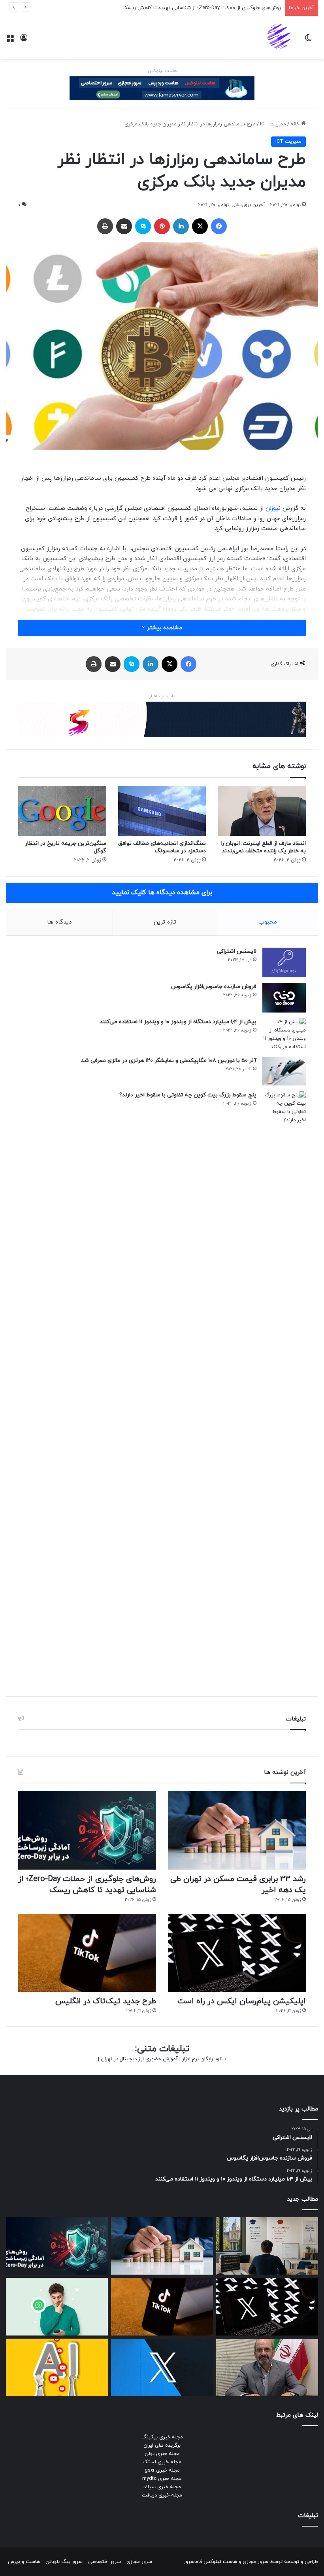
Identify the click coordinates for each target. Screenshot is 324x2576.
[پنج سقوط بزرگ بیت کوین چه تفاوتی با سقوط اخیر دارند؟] (284, 1388)
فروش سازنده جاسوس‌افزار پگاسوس (214, 987)
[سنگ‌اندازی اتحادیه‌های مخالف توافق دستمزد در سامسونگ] (162, 811)
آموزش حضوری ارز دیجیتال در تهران (139, 2059)
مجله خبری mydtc (162, 2479)
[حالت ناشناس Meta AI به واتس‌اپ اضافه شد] (57, 2307)
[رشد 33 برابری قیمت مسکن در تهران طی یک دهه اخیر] (237, 1830)
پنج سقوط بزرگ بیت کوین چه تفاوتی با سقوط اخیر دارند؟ (188, 1095)
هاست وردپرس (24, 2562)
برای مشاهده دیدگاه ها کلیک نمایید (162, 893)
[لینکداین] (181, 226)
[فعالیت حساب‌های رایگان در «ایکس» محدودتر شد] (162, 2368)
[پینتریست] (162, 226)
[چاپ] (105, 226)
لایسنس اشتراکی (237, 951)
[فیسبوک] (219, 226)
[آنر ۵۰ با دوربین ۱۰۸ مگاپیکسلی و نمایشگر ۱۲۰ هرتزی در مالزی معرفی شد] (284, 1071)
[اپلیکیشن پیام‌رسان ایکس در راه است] (237, 1953)
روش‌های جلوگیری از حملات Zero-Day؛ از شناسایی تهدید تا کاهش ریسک (87, 1885)
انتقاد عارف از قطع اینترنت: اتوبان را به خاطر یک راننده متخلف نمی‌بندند (264, 847)
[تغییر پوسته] (308, 41)
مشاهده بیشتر (164, 628)
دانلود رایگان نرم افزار (204, 2059)
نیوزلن (273, 508)
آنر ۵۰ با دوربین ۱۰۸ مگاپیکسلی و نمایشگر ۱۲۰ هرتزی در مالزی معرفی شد (169, 1061)
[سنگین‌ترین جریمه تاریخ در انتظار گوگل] (62, 811)
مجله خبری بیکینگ (162, 2437)
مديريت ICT (273, 124)
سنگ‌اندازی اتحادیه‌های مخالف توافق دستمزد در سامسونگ (162, 847)
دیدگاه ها (59, 922)
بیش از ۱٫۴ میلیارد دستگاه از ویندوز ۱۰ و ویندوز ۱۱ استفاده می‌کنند (178, 1022)
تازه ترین (165, 922)
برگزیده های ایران (162, 2445)
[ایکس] (200, 226)
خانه (296, 124)
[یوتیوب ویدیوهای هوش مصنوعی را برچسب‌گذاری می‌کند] (57, 2368)
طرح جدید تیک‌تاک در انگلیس (106, 2001)
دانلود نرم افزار (162, 696)
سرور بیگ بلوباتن (64, 2562)
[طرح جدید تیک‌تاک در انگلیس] (87, 1953)
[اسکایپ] (143, 226)
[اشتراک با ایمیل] (124, 226)
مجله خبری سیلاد (162, 2487)
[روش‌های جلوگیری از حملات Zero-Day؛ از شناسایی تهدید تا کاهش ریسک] (87, 1830)
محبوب (268, 922)
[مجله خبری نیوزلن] (280, 38)
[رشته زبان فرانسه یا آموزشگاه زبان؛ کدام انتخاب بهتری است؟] (267, 2246)
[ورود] (24, 41)
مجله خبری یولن (162, 2454)
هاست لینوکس (162, 71)
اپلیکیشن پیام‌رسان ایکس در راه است (240, 8)
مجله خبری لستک (162, 2462)
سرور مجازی (255, 2562)
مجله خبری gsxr (162, 2470)
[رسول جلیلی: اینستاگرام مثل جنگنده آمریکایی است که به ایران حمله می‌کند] (267, 2368)
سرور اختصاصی (105, 2562)
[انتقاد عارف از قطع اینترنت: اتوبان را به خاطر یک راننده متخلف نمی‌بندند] (262, 811)
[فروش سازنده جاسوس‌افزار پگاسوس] (284, 998)
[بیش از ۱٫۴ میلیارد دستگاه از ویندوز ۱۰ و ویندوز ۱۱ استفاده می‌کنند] (284, 1035)
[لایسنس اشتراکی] (284, 962)
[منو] (10, 41)
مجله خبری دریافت (162, 2495)
